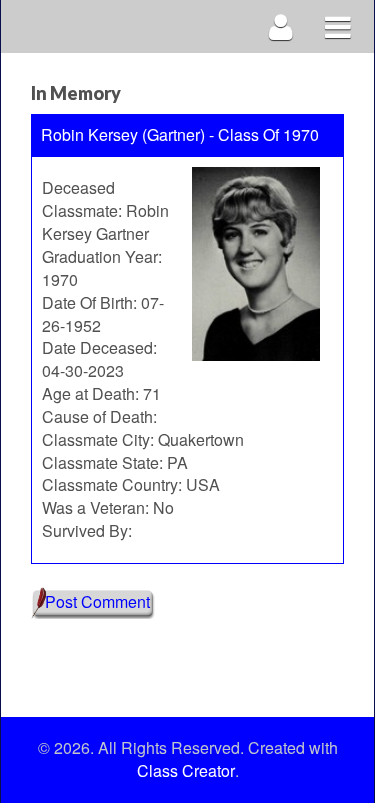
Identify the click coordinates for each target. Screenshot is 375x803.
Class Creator (186, 771)
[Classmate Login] (281, 26)
